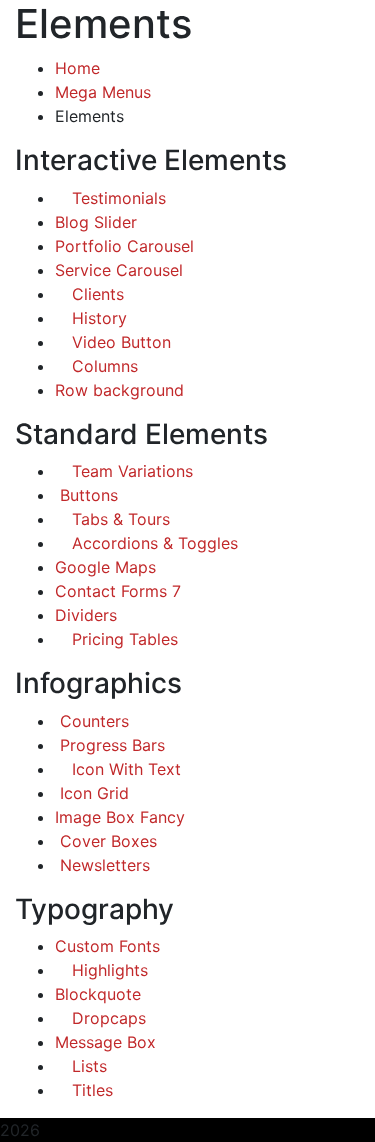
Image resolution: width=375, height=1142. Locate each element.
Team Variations (130, 471)
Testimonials (116, 198)
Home (77, 68)
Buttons (86, 495)
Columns (102, 366)
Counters (92, 721)
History (97, 318)
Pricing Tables (122, 639)
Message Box (105, 1042)
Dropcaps (106, 1018)
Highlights (107, 970)
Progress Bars (110, 745)
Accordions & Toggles (152, 543)
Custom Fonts (107, 946)
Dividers (86, 615)
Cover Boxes (106, 841)
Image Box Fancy (120, 817)
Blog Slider (96, 222)
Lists (87, 1066)
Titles (90, 1090)
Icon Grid (92, 793)
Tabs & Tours (118, 519)
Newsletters (102, 865)
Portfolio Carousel (124, 246)
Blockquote (98, 994)
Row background (119, 390)
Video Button (119, 342)
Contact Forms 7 (118, 591)
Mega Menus (103, 92)
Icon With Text (124, 769)
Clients (95, 294)
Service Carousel (119, 270)
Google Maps (105, 567)
